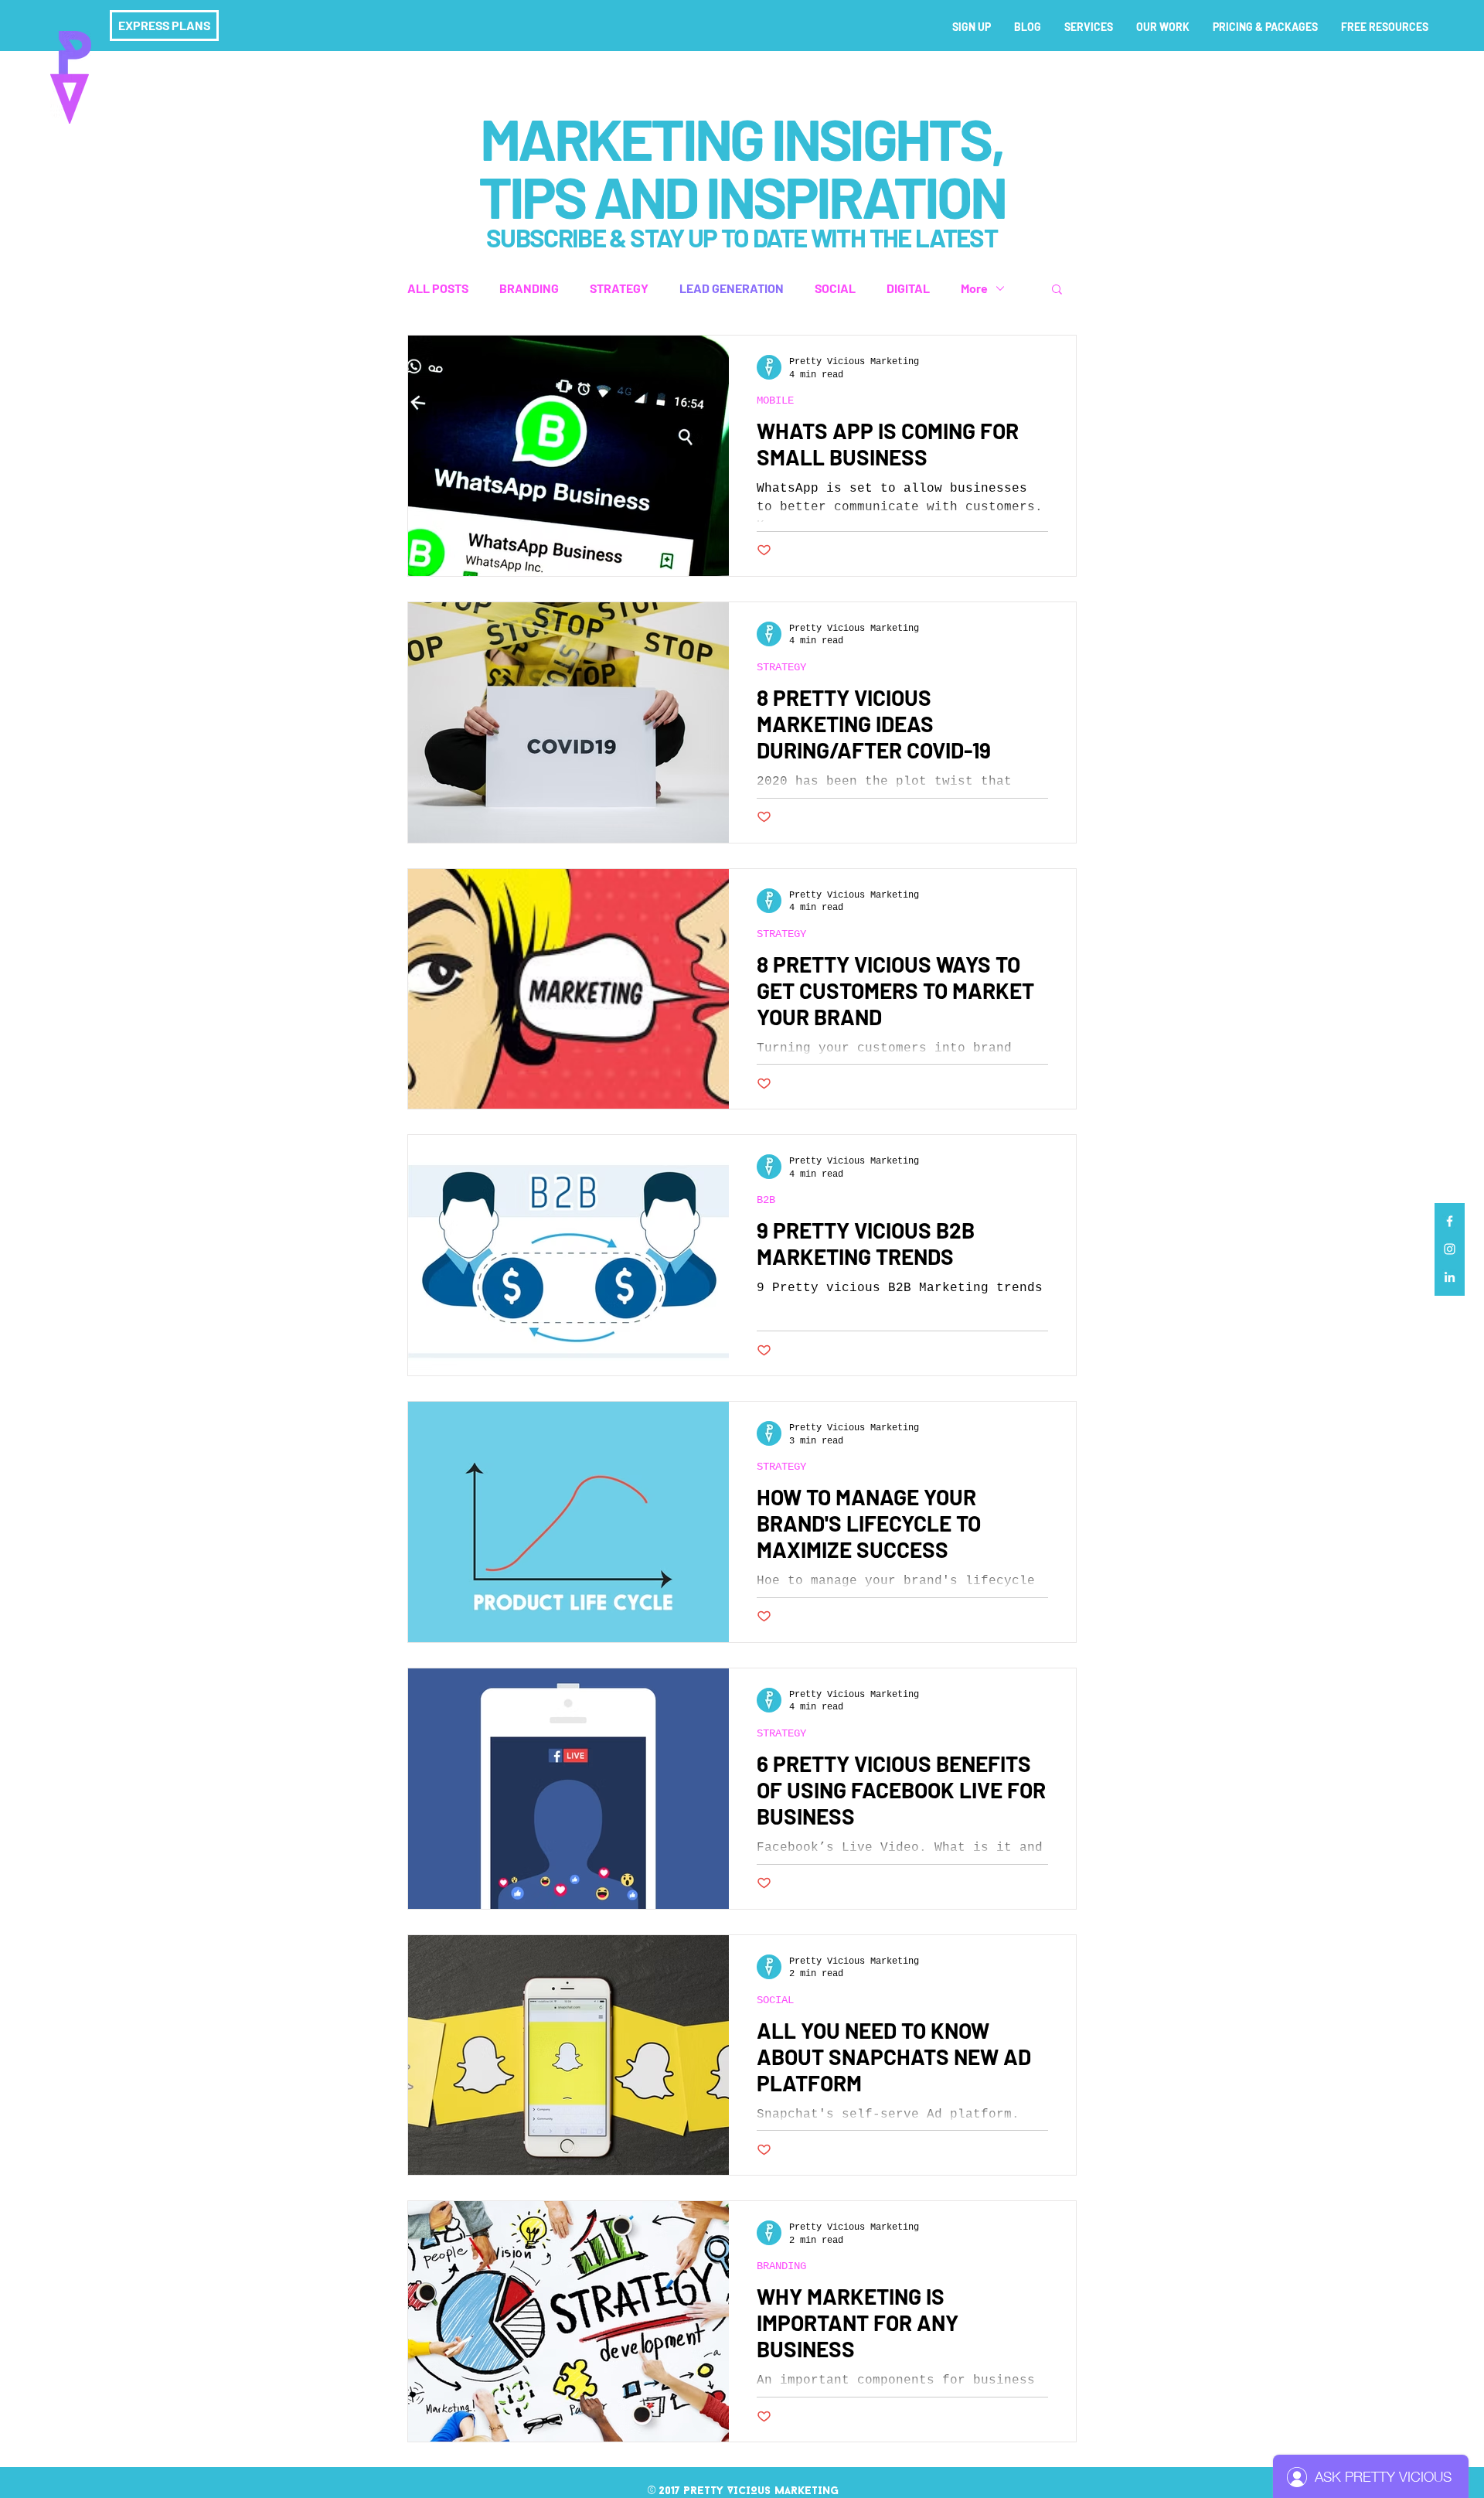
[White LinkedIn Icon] (1450, 1277)
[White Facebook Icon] (1450, 1221)
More (974, 288)
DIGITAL (908, 288)
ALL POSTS (438, 288)
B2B (766, 1200)
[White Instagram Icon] (1450, 1249)
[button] (1057, 290)
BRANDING (529, 288)
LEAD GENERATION (732, 288)
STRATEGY (619, 288)
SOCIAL (835, 288)
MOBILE (775, 400)
